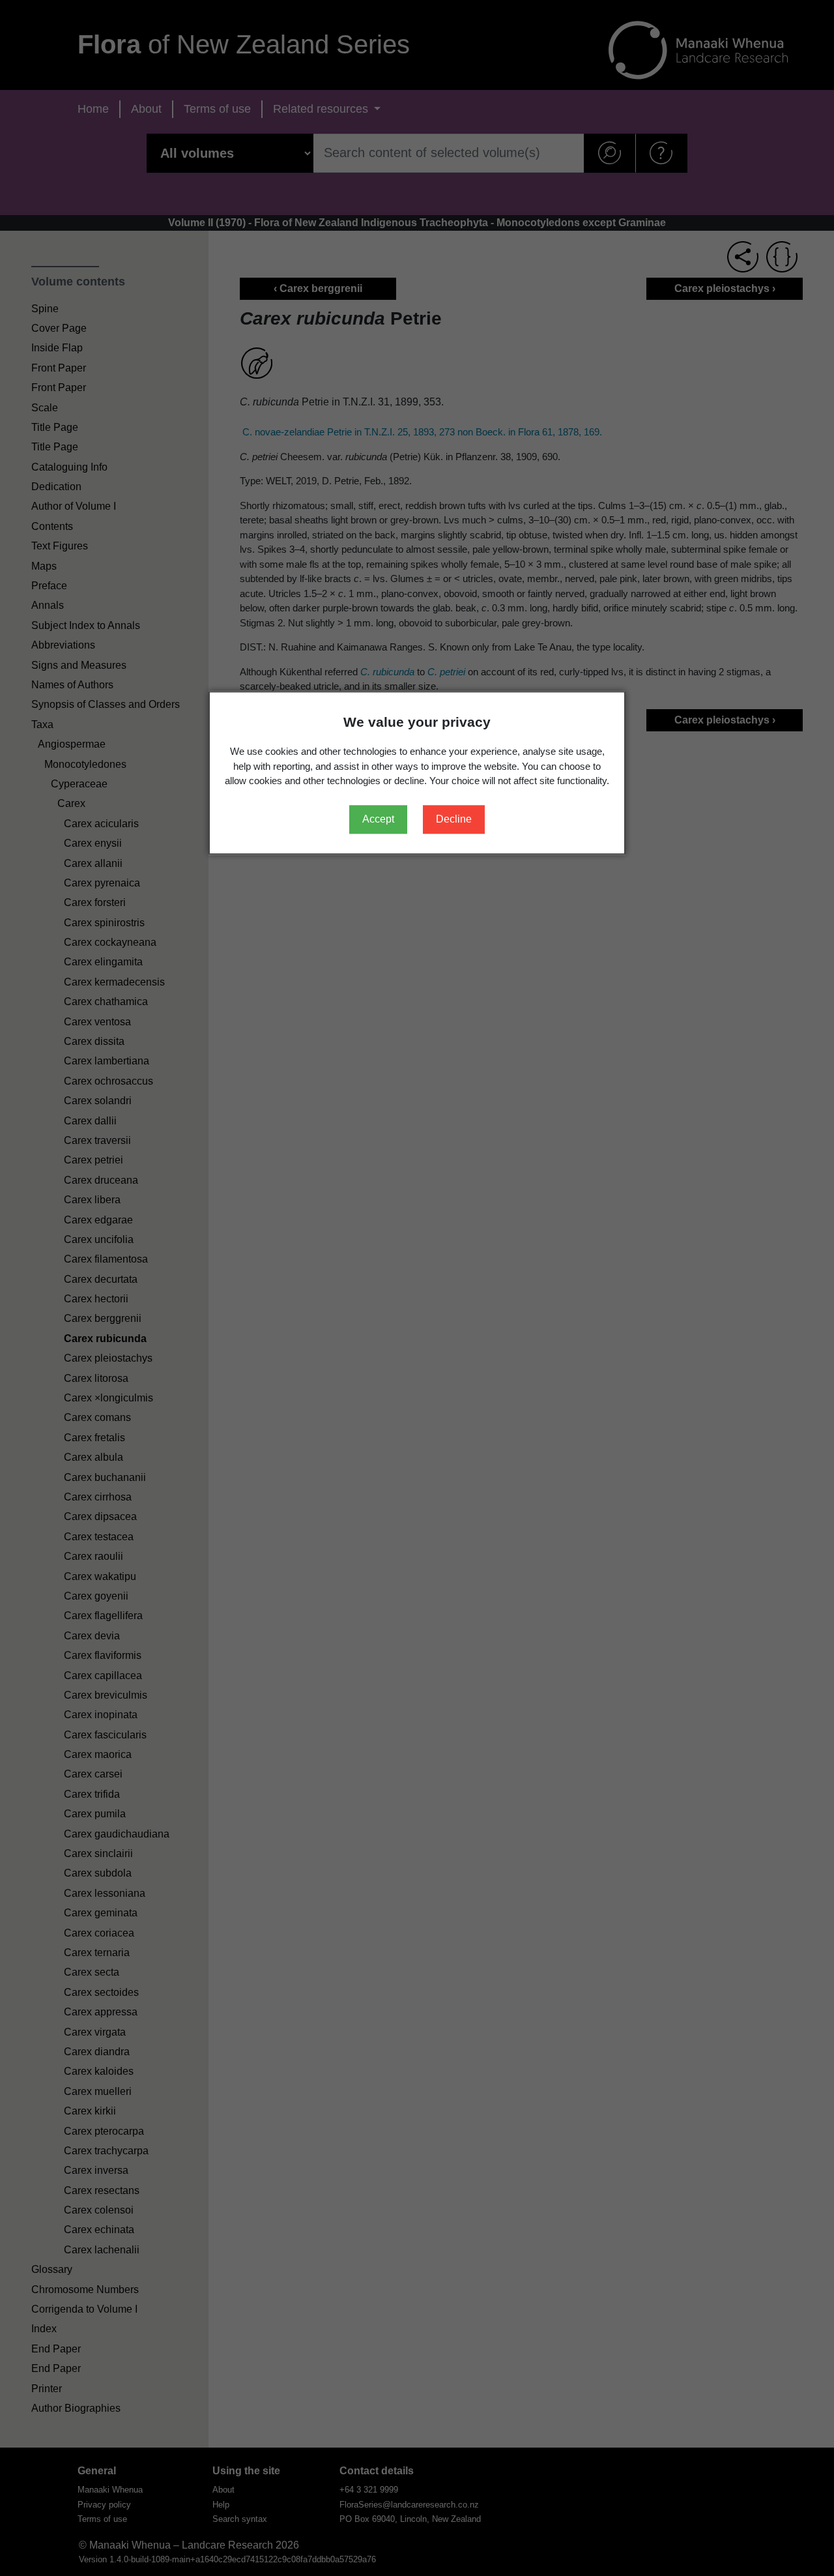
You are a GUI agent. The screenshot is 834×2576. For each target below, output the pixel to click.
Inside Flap (57, 348)
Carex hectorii (96, 1299)
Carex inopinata (101, 1715)
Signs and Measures (79, 665)
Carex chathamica (106, 1002)
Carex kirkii (90, 2111)
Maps (44, 566)
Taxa (42, 724)
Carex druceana (101, 1180)
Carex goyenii (96, 1596)
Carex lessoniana (105, 1893)
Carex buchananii (105, 1477)
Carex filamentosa (106, 1259)
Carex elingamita (103, 962)
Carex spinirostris (104, 923)
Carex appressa (101, 2012)
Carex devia (92, 1636)
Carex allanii (93, 863)
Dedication (56, 487)
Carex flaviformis (103, 1655)
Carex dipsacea (100, 1516)
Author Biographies (76, 2408)
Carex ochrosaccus (108, 1081)
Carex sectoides (101, 1992)
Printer (47, 2389)
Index (44, 2329)
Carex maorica (98, 1754)
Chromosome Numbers (85, 2290)
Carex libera (92, 1200)
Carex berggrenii (103, 1318)
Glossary (52, 2269)
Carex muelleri (98, 2091)
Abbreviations (63, 645)
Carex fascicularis (105, 1735)
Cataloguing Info (69, 467)
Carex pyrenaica (102, 883)
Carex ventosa (97, 1022)
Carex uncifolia (99, 1239)
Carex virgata (95, 2032)
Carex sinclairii (98, 1853)
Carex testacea (99, 1537)
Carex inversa (96, 2170)
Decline (454, 819)
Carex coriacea (99, 1933)
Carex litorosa (96, 1378)
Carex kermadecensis (114, 982)
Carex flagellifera (103, 1616)
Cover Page (59, 328)
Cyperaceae (79, 784)
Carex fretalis (94, 1438)
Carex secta (92, 1972)
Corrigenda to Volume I (84, 2309)
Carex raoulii (93, 1556)
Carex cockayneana (110, 942)
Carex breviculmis (106, 1695)
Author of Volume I (74, 506)
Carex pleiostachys (108, 1358)
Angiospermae (72, 744)
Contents (52, 526)
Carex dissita (94, 1041)
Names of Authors (72, 685)
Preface (49, 586)
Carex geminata (101, 1913)
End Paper (56, 2349)
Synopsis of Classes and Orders (106, 704)
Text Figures (60, 546)
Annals (48, 605)
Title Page (55, 427)
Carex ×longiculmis (108, 1398)
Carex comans (97, 1417)
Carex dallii (90, 1121)
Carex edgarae (98, 1220)
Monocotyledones (85, 764)
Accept (378, 819)
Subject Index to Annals (86, 625)
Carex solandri (98, 1101)
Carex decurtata (101, 1279)
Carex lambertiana (107, 1061)
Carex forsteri (95, 902)
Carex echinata (99, 2230)
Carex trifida (92, 1794)
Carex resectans (102, 2190)
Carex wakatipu (100, 1576)
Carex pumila (95, 1814)
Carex (71, 803)
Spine (45, 309)
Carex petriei (93, 1160)
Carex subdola (98, 1873)
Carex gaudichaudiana (117, 1834)
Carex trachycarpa (106, 2151)
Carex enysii (93, 843)
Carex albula (93, 1457)
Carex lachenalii (102, 2250)
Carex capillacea (103, 1676)
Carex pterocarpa (104, 2131)
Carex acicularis (101, 824)
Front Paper (59, 368)
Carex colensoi (99, 2210)
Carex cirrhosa (98, 1497)
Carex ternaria (97, 1953)
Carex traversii (97, 1140)
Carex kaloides (99, 2071)
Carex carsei (93, 1774)
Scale (45, 408)
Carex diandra (97, 2052)
